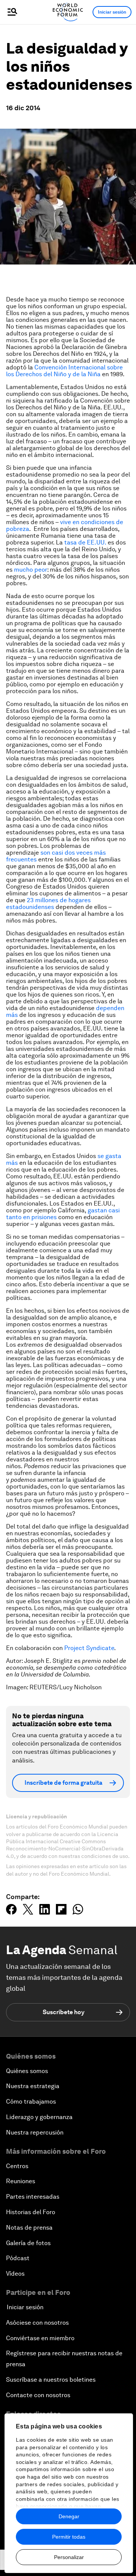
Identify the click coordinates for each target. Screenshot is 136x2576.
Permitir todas (69, 2537)
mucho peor (31, 570)
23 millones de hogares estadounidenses (48, 904)
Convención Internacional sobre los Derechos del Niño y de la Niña (64, 371)
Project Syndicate (89, 1648)
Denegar (69, 2516)
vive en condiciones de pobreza (65, 525)
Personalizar (69, 2557)
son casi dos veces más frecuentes (56, 856)
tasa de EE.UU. (85, 542)
